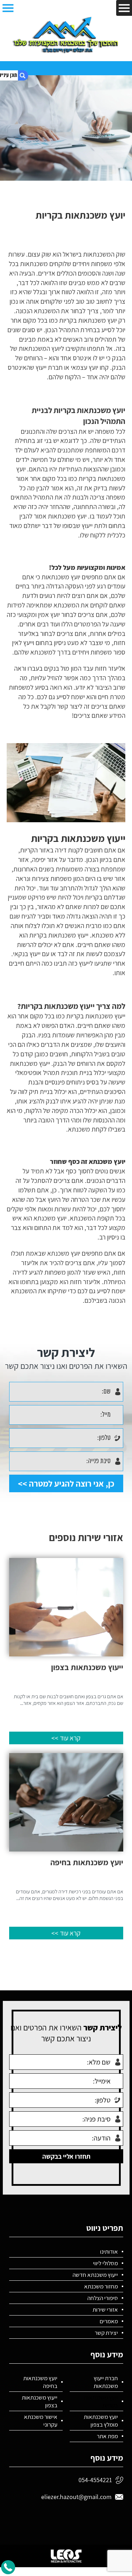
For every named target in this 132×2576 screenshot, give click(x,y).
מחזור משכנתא (101, 2286)
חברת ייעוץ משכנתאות (106, 2382)
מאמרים (109, 2321)
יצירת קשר (106, 2333)
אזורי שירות (105, 2310)
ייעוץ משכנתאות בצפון (40, 2401)
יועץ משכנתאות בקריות (101, 2401)
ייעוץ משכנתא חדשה (95, 2275)
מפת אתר (107, 2436)
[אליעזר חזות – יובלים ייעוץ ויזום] (66, 35)
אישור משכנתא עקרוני (41, 2421)
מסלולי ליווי (105, 2263)
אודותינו (109, 2252)
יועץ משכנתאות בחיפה (40, 2382)
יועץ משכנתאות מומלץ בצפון (101, 2421)
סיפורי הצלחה (103, 2298)
